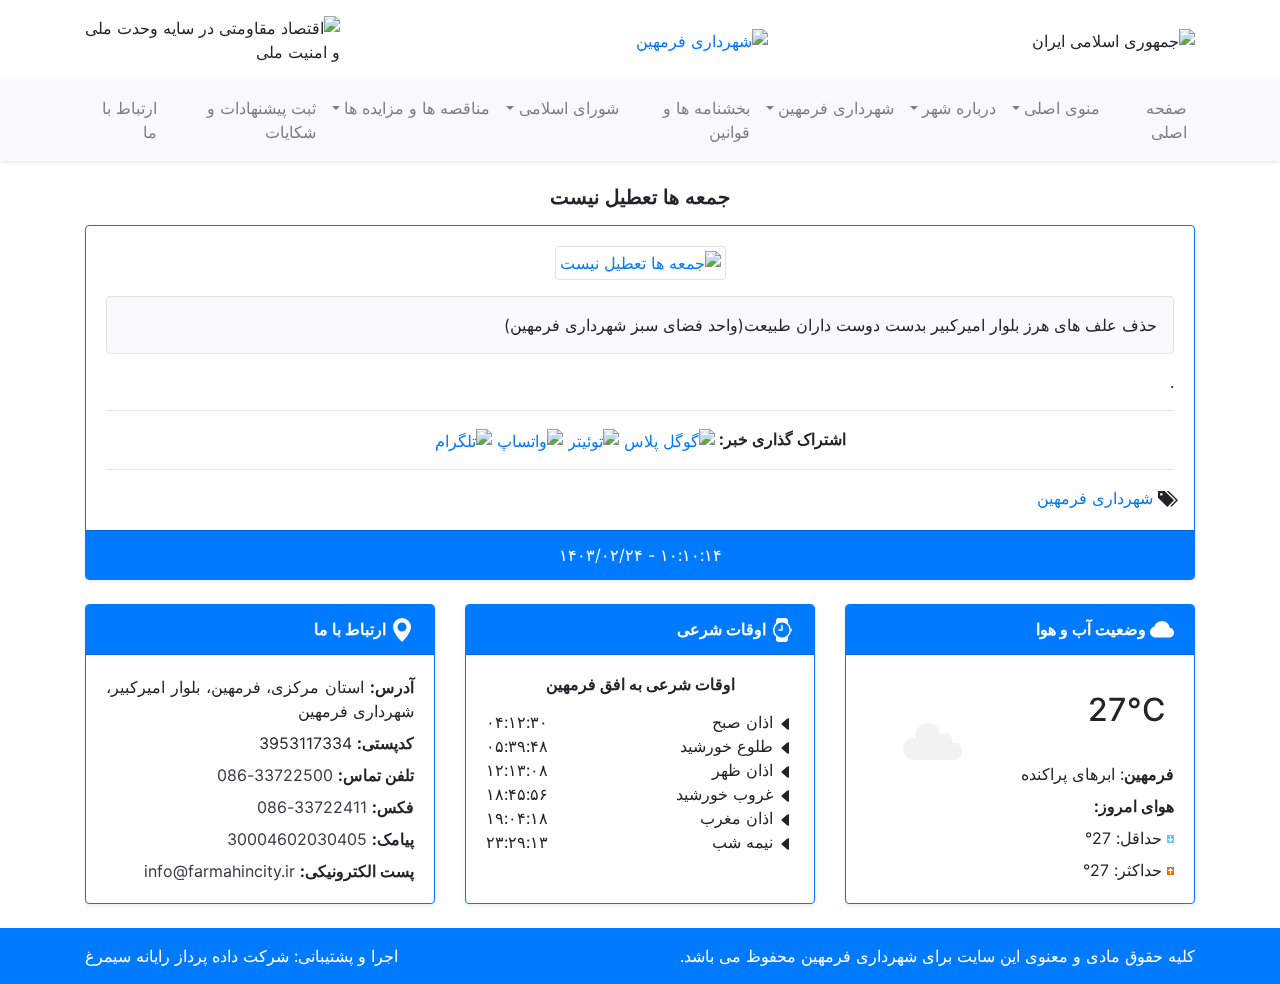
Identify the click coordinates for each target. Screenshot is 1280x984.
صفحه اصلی (1166, 120)
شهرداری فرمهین (836, 108)
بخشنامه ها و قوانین (706, 120)
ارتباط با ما (129, 120)
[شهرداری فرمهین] (702, 39)
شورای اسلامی (569, 108)
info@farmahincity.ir (219, 871)
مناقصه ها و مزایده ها (417, 108)
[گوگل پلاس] (669, 439)
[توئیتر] (593, 439)
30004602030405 (297, 839)
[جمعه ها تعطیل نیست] (640, 261)
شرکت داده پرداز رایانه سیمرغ (187, 956)
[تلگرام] (463, 439)
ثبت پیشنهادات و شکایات (261, 120)
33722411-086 (312, 807)
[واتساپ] (530, 439)
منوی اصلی (1062, 108)
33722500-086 (275, 775)
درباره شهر (959, 108)
